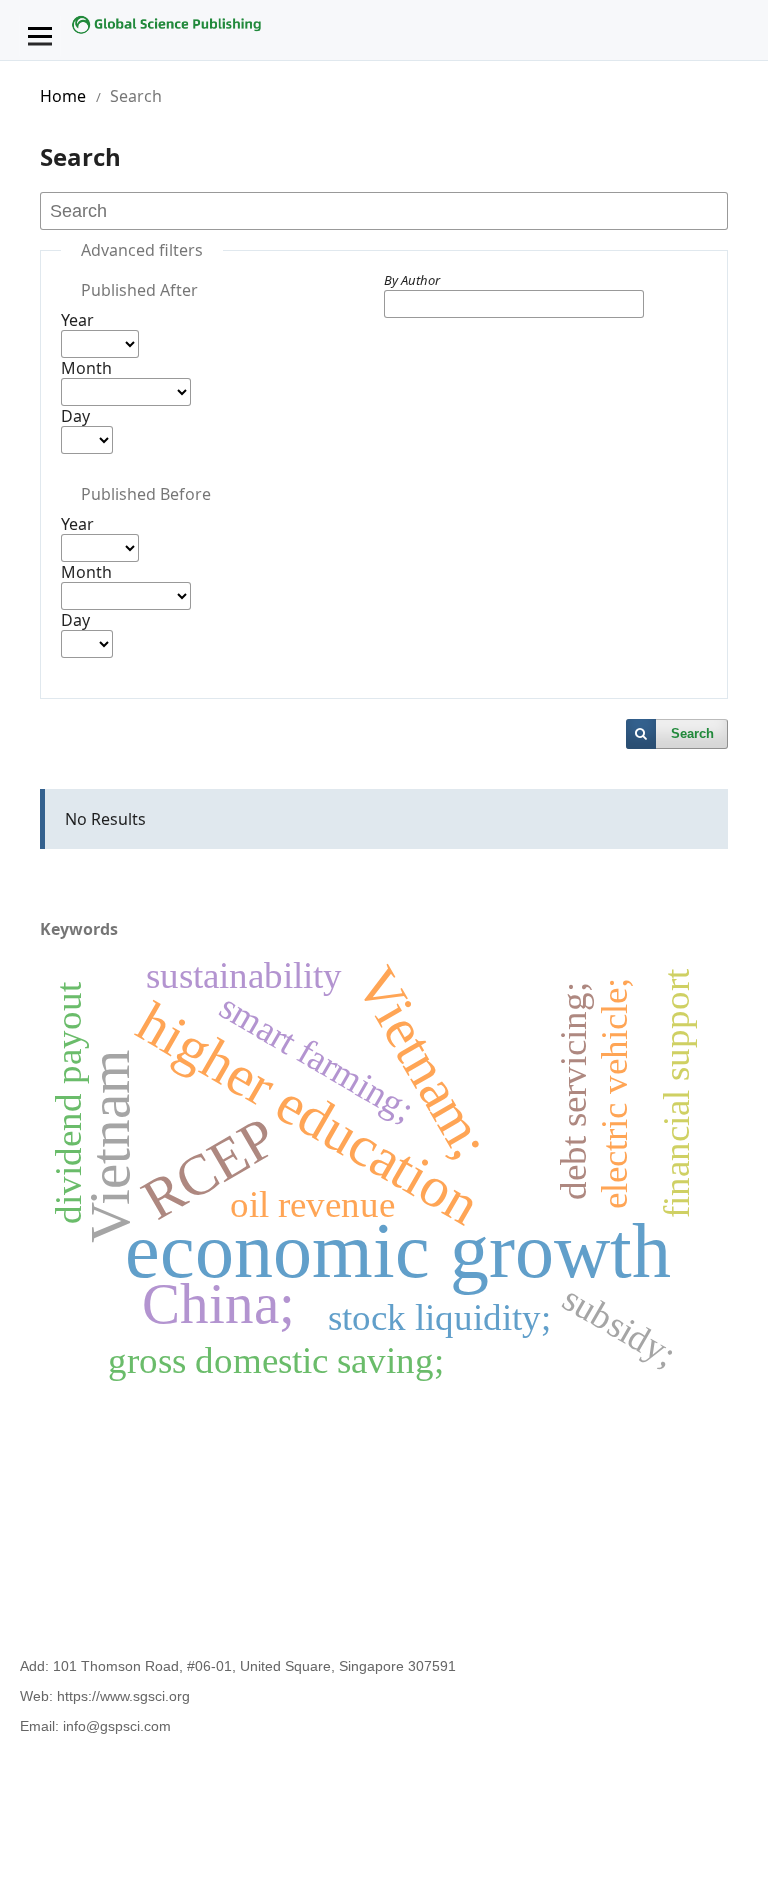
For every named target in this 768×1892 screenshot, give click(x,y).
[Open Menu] (40, 36)
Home (63, 96)
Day (75, 416)
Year (77, 320)
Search (692, 733)
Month (86, 368)
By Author (412, 280)
